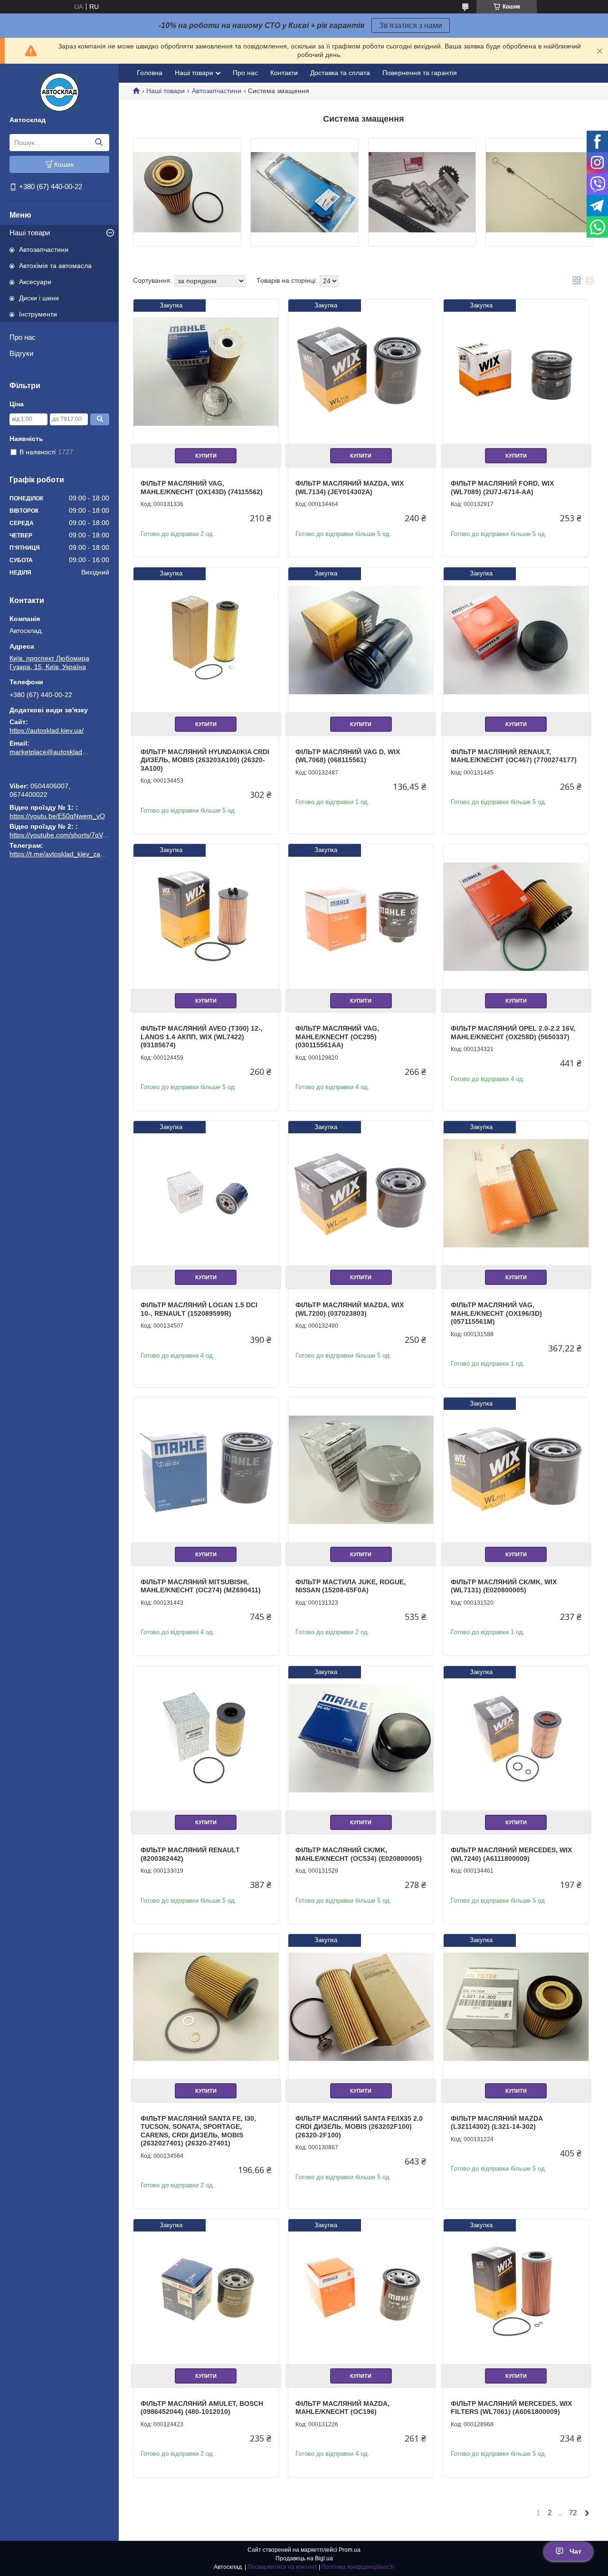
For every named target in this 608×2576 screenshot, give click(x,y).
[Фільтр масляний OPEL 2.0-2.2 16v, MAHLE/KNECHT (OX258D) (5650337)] (516, 916)
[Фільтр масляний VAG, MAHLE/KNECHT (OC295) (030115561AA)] (361, 916)
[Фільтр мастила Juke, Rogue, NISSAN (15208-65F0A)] (361, 1470)
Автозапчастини (44, 249)
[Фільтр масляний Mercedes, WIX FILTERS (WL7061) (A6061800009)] (516, 2292)
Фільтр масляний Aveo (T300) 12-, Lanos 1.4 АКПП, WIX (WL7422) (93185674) (202, 1037)
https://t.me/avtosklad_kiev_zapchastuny (59, 773)
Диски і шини (39, 298)
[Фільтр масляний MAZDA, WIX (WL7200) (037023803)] (361, 1193)
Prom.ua (350, 2550)
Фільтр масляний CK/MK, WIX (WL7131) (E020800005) (504, 1586)
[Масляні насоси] (422, 192)
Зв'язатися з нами (411, 25)
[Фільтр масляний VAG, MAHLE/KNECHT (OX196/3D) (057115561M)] (516, 1193)
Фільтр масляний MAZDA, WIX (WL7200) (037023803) (350, 1309)
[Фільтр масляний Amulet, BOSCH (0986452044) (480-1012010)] (206, 2292)
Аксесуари (35, 282)
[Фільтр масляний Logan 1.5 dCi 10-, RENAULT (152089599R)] (206, 1193)
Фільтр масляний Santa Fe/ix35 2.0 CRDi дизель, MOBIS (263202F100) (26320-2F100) (359, 2127)
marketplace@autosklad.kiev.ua (50, 752)
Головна (150, 73)
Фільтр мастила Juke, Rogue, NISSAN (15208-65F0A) (351, 1586)
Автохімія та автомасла (55, 266)
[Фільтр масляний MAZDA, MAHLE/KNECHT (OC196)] (361, 2292)
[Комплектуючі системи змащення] (540, 192)
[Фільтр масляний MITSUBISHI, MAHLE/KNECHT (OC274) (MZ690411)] (206, 1470)
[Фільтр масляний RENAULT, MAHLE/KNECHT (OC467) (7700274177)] (516, 640)
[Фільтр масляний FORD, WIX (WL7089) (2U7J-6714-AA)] (516, 372)
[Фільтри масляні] (187, 192)
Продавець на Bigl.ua (304, 2558)
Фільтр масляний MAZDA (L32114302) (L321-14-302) (497, 2123)
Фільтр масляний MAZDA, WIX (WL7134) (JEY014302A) (350, 488)
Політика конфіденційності (358, 2567)
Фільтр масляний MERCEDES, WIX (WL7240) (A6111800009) (511, 1854)
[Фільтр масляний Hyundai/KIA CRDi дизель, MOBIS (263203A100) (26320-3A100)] (206, 640)
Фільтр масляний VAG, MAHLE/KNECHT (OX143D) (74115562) (202, 488)
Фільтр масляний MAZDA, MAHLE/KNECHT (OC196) (342, 2408)
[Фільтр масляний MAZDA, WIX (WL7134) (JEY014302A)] (361, 372)
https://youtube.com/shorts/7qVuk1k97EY (71, 835)
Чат (575, 2551)
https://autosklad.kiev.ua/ (47, 730)
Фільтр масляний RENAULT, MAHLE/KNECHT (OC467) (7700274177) (514, 756)
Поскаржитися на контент (282, 2567)
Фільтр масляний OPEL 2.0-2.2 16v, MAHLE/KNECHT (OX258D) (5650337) (513, 1033)
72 (573, 2513)
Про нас (23, 337)
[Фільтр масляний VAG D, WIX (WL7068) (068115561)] (361, 640)
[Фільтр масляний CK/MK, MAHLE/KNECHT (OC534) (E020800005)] (361, 1738)
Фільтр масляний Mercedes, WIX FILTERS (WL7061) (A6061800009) (511, 2408)
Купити (206, 456)
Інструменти (38, 314)
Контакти (284, 73)
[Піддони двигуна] (304, 192)
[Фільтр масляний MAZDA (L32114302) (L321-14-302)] (516, 2006)
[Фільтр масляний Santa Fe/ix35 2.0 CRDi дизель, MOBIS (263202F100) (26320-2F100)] (361, 2006)
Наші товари (30, 233)
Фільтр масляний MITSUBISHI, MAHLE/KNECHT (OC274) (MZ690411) (201, 1586)
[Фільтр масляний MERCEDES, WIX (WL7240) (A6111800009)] (516, 1738)
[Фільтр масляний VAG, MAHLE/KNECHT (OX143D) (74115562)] (206, 372)
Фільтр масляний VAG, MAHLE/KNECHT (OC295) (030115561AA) (337, 1037)
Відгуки (21, 353)
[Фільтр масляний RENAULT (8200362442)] (206, 1738)
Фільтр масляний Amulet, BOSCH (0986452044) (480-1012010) (202, 2408)
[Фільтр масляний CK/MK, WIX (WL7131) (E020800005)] (516, 1470)
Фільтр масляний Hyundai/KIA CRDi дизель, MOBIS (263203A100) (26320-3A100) (205, 760)
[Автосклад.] (59, 92)
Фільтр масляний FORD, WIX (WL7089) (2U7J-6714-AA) (502, 488)
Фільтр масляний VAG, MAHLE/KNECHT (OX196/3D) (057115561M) (496, 1313)
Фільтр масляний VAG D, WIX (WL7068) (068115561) (348, 756)
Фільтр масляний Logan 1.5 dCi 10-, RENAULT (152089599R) (199, 1309)
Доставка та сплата (340, 73)
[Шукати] (99, 143)
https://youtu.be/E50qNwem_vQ (57, 816)
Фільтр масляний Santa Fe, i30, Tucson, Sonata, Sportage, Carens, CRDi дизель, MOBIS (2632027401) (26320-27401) (198, 2131)
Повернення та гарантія (420, 73)
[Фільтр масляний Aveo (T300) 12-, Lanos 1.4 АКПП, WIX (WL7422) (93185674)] (206, 916)
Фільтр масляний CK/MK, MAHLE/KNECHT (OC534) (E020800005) (359, 1854)
